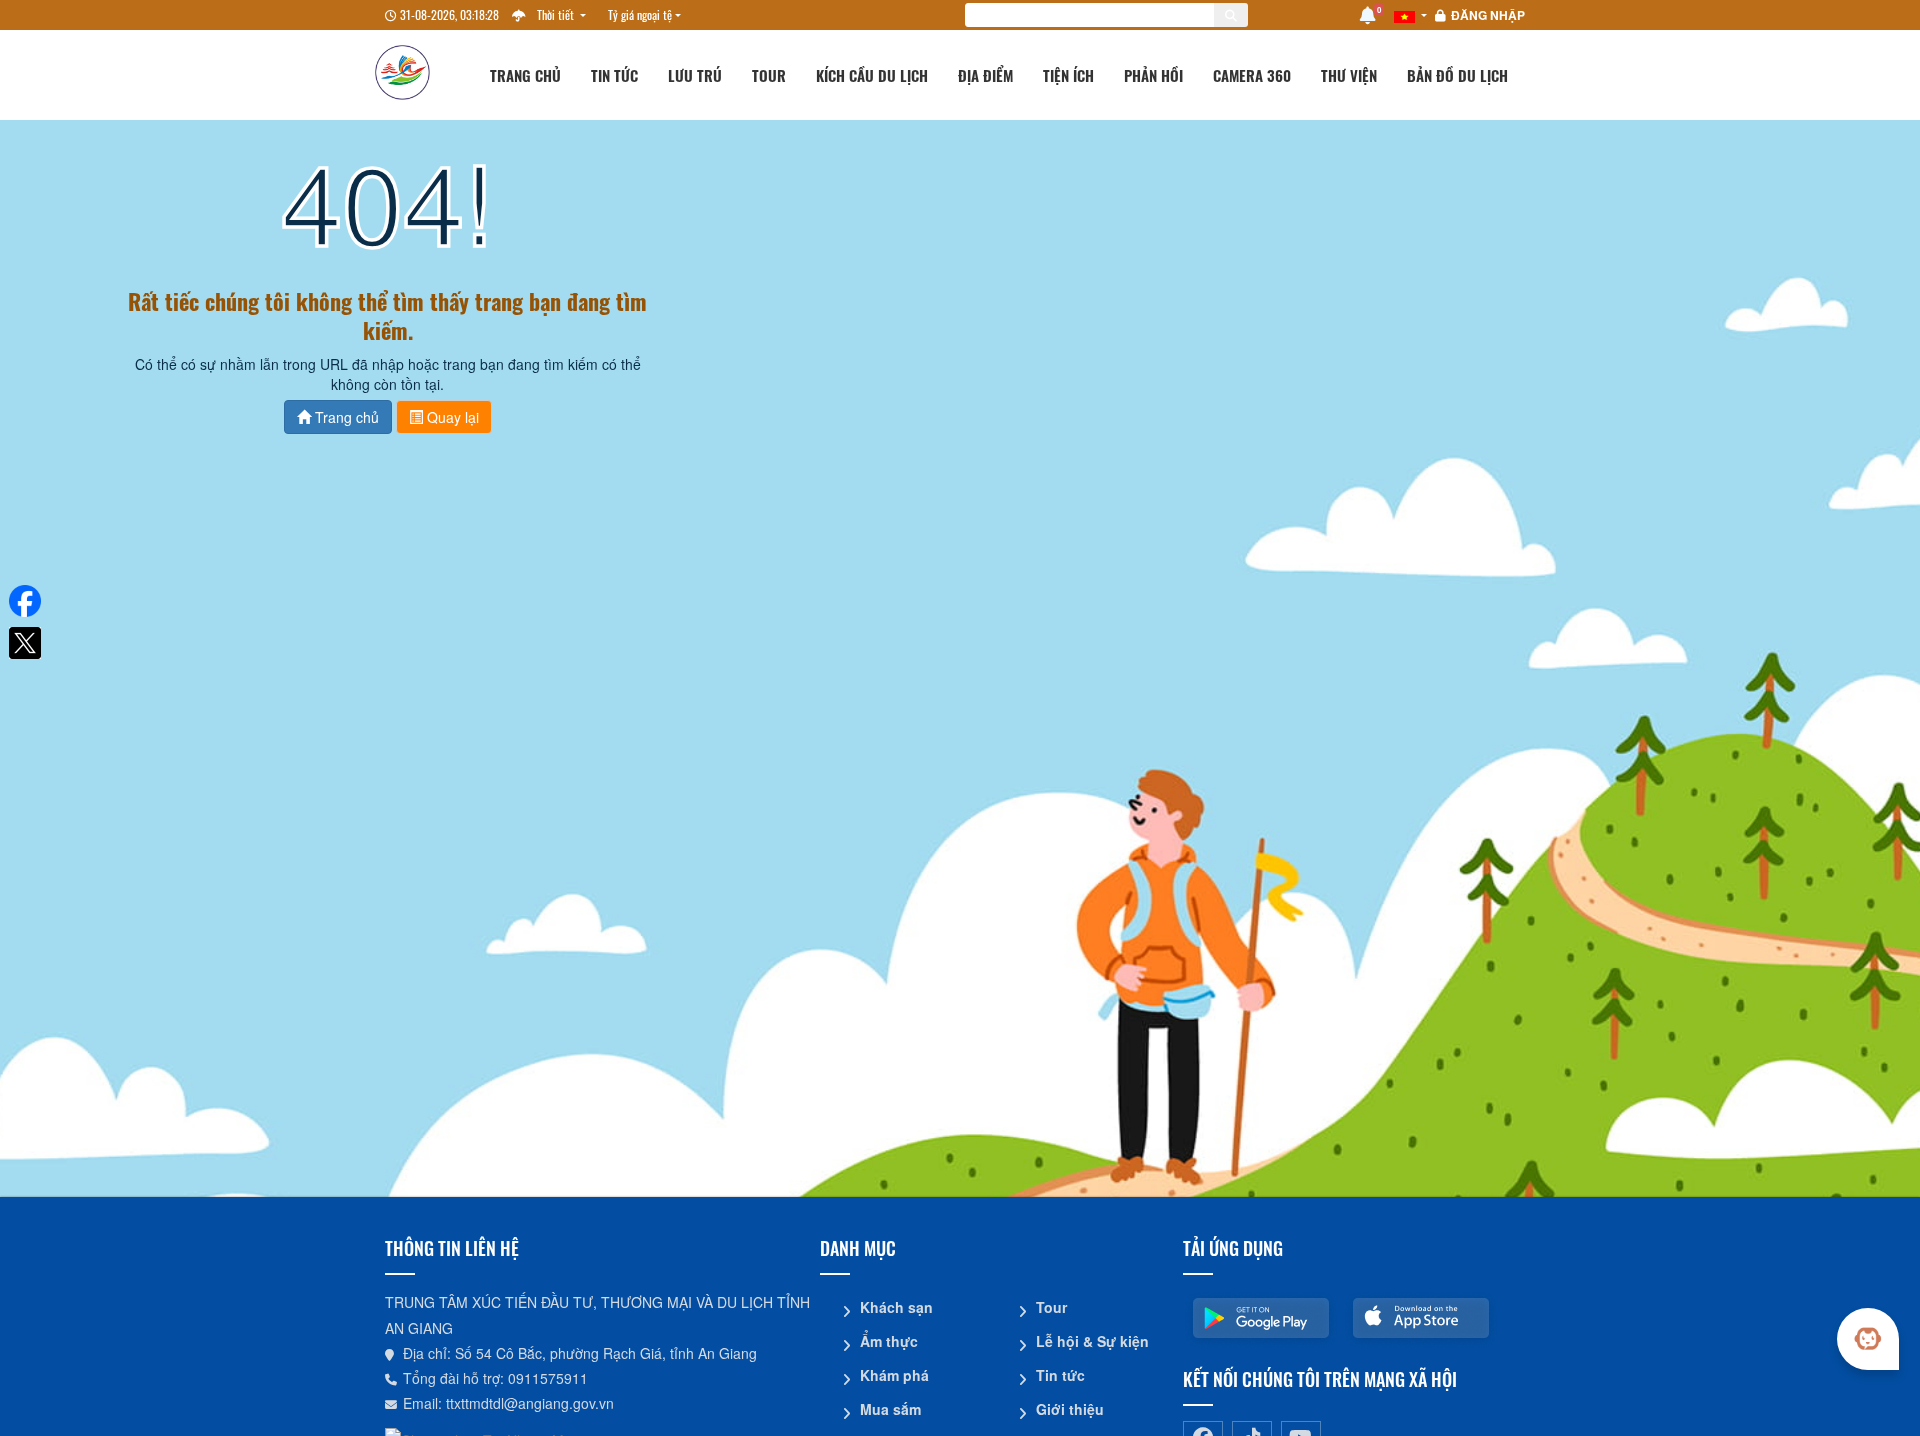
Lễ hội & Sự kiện (1092, 1341)
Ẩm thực (889, 1341)
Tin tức (614, 75)
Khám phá (894, 1375)
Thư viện (1349, 75)
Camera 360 (1252, 75)
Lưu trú (695, 75)
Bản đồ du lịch (1457, 75)
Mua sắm (890, 1409)
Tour (769, 75)
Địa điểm (985, 75)
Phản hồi (1153, 75)
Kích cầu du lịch (872, 75)
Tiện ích (1068, 75)
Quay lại (451, 417)
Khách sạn (896, 1307)
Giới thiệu (1070, 1409)
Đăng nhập (1488, 15)
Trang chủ (525, 75)
